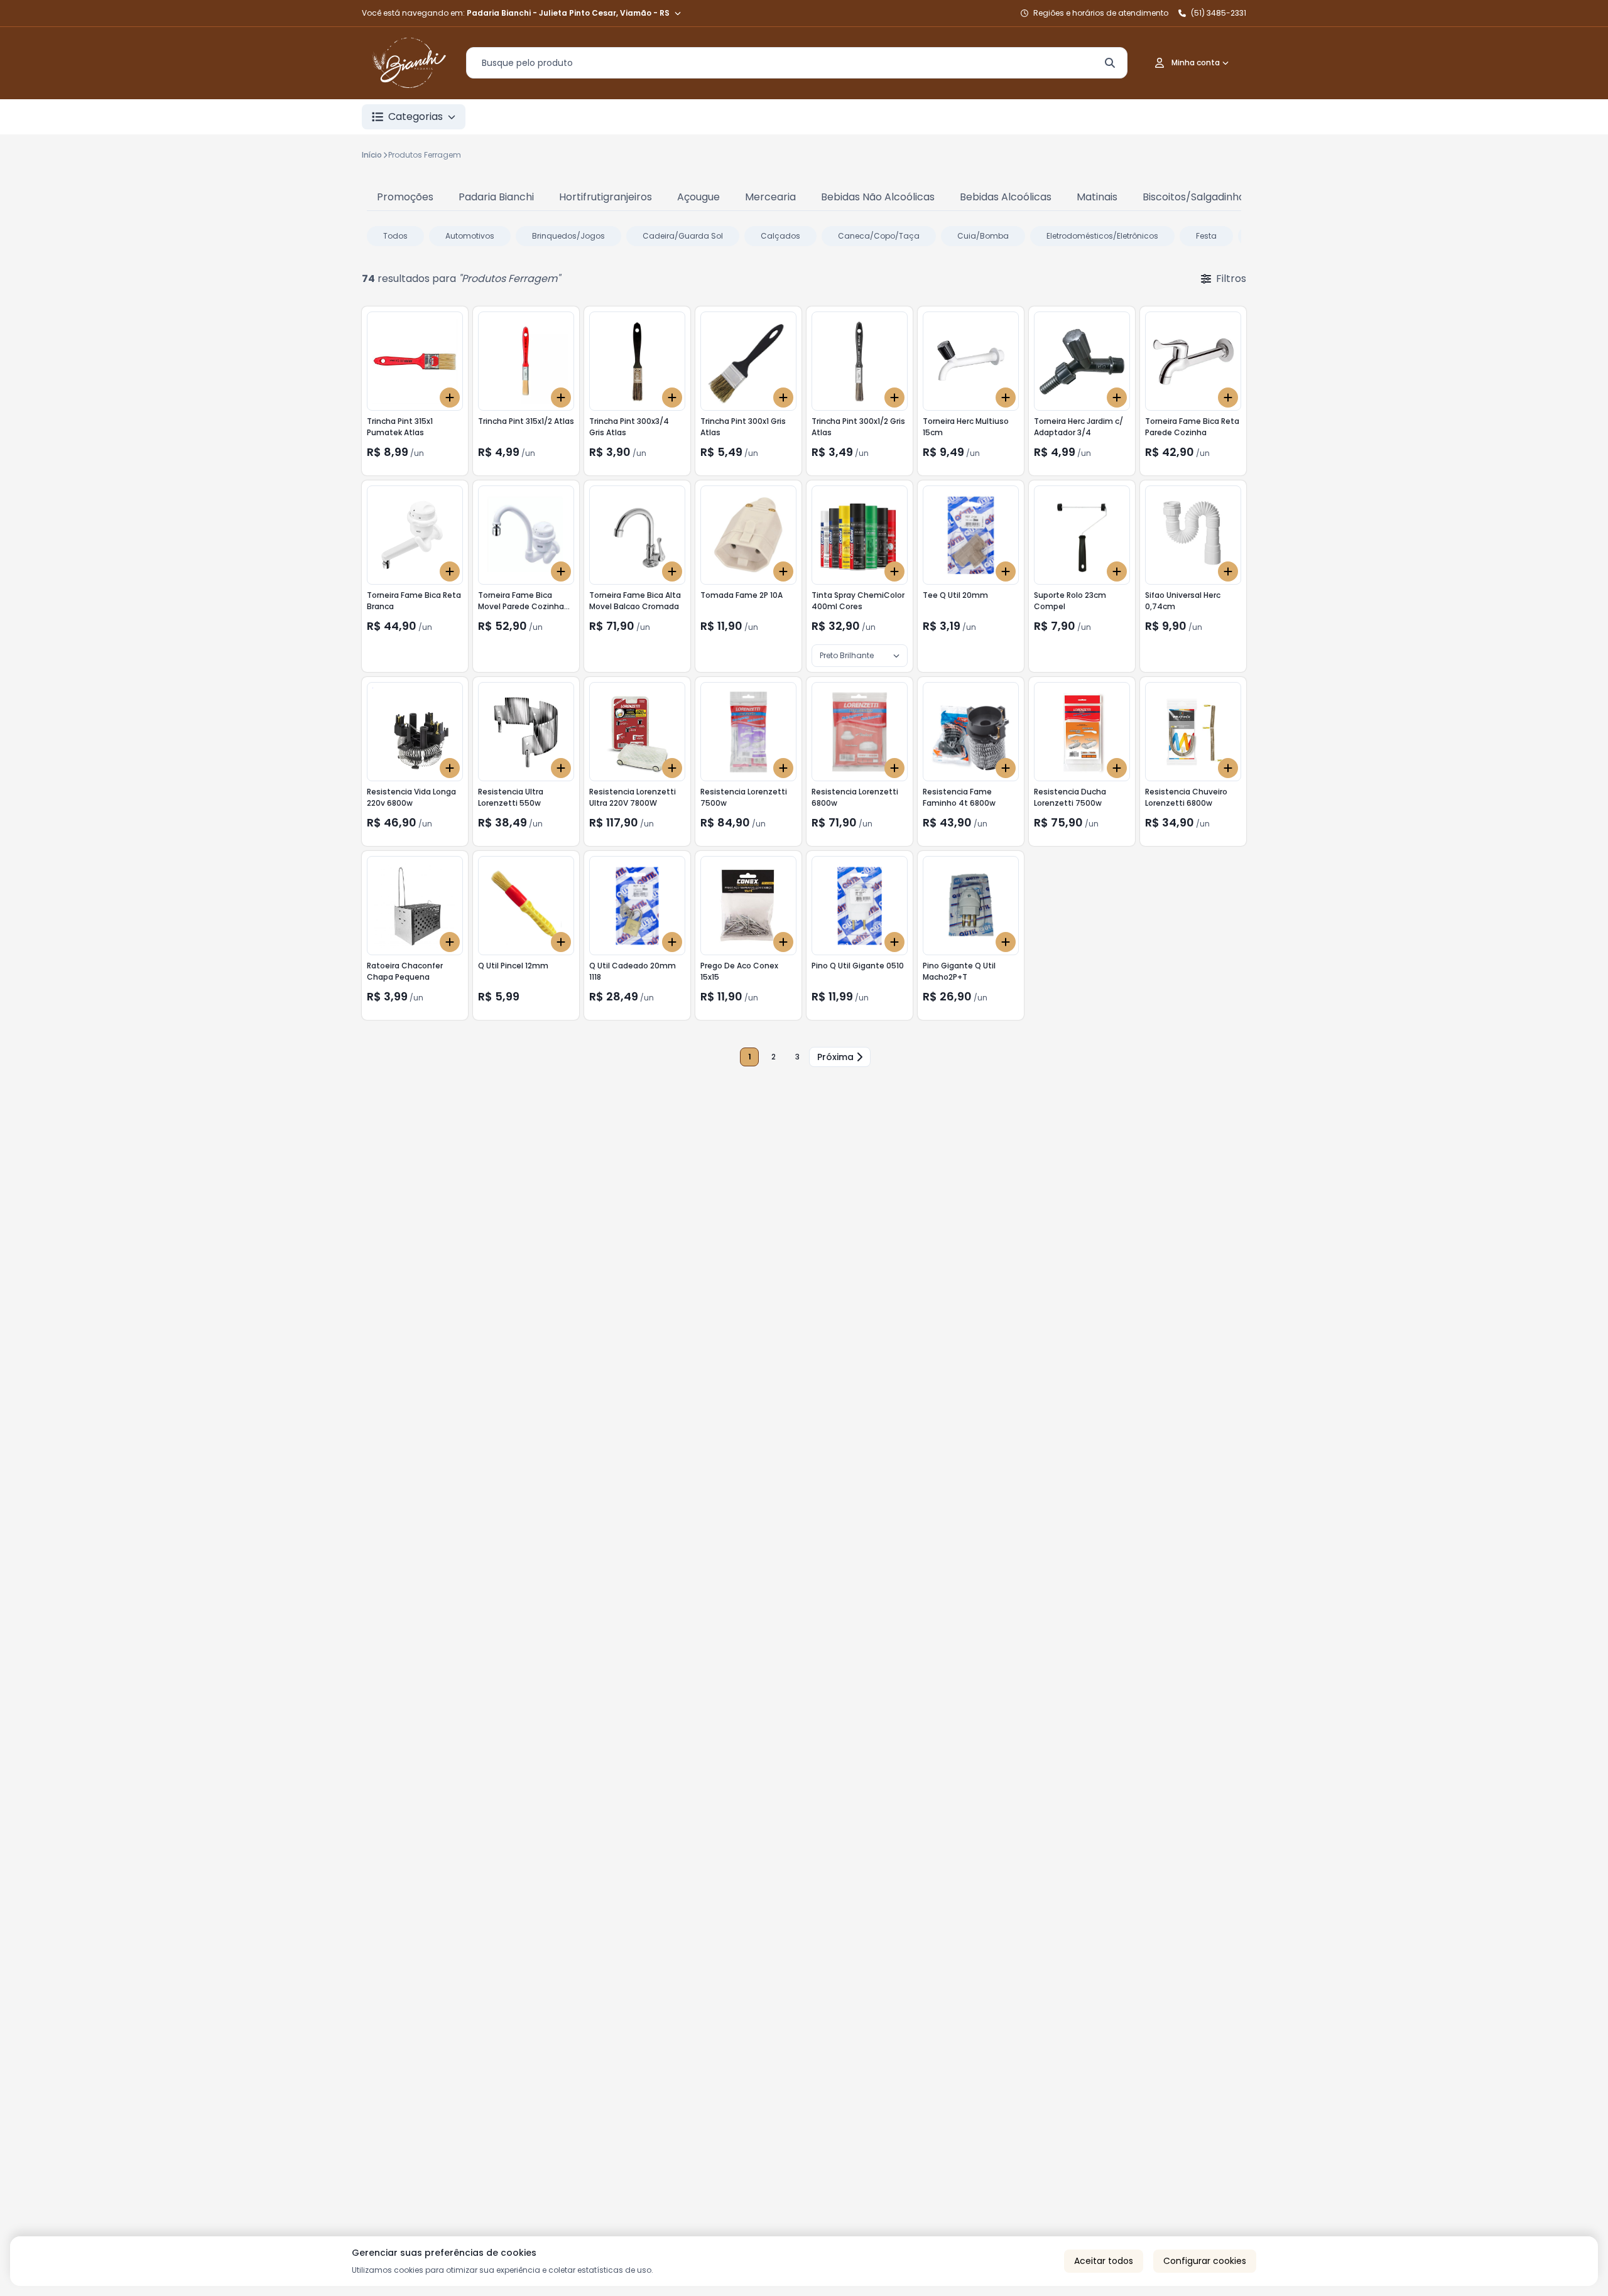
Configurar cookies (1205, 2261)
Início (372, 155)
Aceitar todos (1104, 2261)
